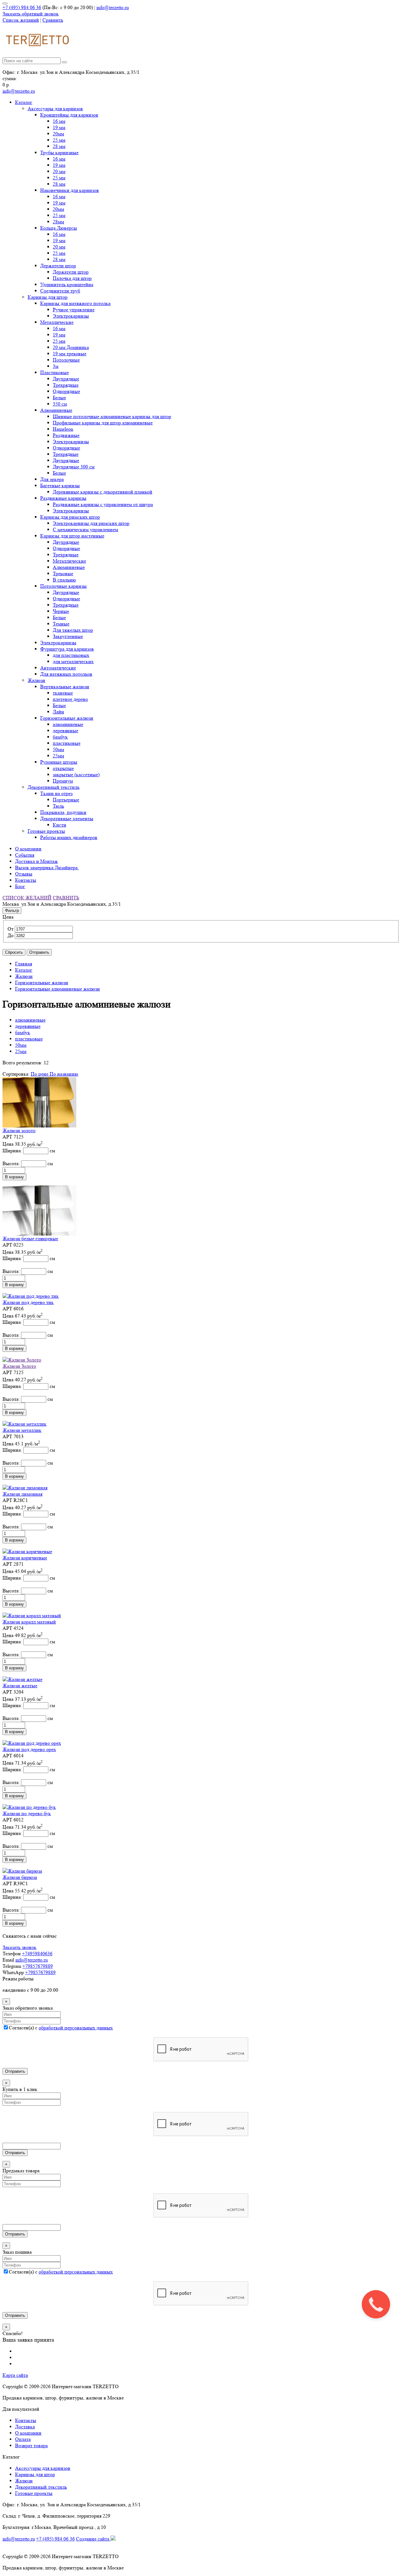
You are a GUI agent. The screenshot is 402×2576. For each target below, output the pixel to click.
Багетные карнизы (60, 486)
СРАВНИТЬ (66, 898)
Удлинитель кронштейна (67, 284)
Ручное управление (74, 310)
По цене (40, 1074)
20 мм (59, 171)
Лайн (58, 712)
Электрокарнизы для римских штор (91, 523)
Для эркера (52, 479)
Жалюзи (36, 680)
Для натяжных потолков (66, 674)
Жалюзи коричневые (25, 1558)
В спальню (64, 580)
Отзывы (24, 874)
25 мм (59, 140)
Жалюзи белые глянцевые (30, 1239)
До (11, 935)
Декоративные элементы (67, 819)
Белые (59, 398)
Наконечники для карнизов (70, 190)
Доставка (25, 2427)
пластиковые (67, 743)
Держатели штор (58, 266)
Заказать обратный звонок (31, 14)
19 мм (59, 127)
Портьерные (66, 800)
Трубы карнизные (59, 153)
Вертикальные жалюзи (65, 687)
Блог (20, 886)
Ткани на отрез (56, 793)
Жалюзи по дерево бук (27, 1813)
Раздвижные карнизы (63, 498)
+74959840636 (37, 1954)
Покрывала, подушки (63, 812)
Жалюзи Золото (19, 1366)
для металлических (73, 661)
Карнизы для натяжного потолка (75, 303)
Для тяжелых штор (73, 630)
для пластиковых (71, 655)
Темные (61, 624)
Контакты (26, 880)
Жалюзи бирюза (20, 1877)
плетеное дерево (70, 699)
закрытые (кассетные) (76, 775)
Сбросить (14, 952)
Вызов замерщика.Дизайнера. (47, 868)
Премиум (63, 781)
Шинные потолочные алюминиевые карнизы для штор (112, 416)
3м (56, 366)
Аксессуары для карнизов (55, 109)
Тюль (58, 806)
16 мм (59, 121)
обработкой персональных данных (76, 2028)
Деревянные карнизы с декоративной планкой (103, 492)
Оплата (23, 2439)
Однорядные (66, 391)
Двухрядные (66, 379)
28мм (58, 222)
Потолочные (66, 360)
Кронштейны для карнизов (69, 115)
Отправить (39, 952)
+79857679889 (38, 1966)
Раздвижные (66, 435)
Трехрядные (66, 385)
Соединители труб (60, 291)
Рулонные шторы (59, 762)
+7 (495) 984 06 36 (22, 7)
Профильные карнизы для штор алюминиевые (103, 423)
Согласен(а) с (61, 2028)
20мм (58, 134)
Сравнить (53, 20)
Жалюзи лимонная (22, 1494)
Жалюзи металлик (22, 1430)
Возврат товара (31, 2445)
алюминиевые (68, 724)
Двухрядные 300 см (74, 467)
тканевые (63, 693)
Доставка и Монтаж (36, 861)
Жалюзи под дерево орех (29, 1749)
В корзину (14, 1177)
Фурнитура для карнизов (67, 649)
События (25, 855)
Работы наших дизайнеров (69, 837)
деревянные (65, 731)
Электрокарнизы (71, 316)
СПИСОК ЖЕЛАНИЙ (27, 898)
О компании (28, 849)
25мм (58, 756)
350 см (60, 404)
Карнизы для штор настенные (72, 536)
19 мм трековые (70, 354)
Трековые (63, 573)
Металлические (57, 322)
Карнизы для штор (48, 297)
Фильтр (12, 911)
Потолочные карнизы (63, 586)
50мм (58, 749)
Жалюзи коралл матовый (29, 1622)
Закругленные (68, 636)
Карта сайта (15, 2375)
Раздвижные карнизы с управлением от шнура (103, 504)
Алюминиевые (56, 410)
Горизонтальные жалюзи (67, 718)
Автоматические (58, 668)
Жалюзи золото (19, 1130)
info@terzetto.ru (113, 7)
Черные (61, 611)
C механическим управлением (85, 529)
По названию (64, 1074)
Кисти (60, 825)
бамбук (60, 737)
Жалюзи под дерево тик (28, 1302)
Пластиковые (54, 372)
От (11, 929)
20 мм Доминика (71, 347)
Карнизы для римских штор (70, 517)
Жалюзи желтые (20, 1686)
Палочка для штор (72, 278)
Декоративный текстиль (54, 787)
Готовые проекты (46, 831)
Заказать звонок (19, 1947)
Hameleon (63, 429)
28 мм (59, 146)
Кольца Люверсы (59, 228)
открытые (63, 768)
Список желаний (21, 20)
